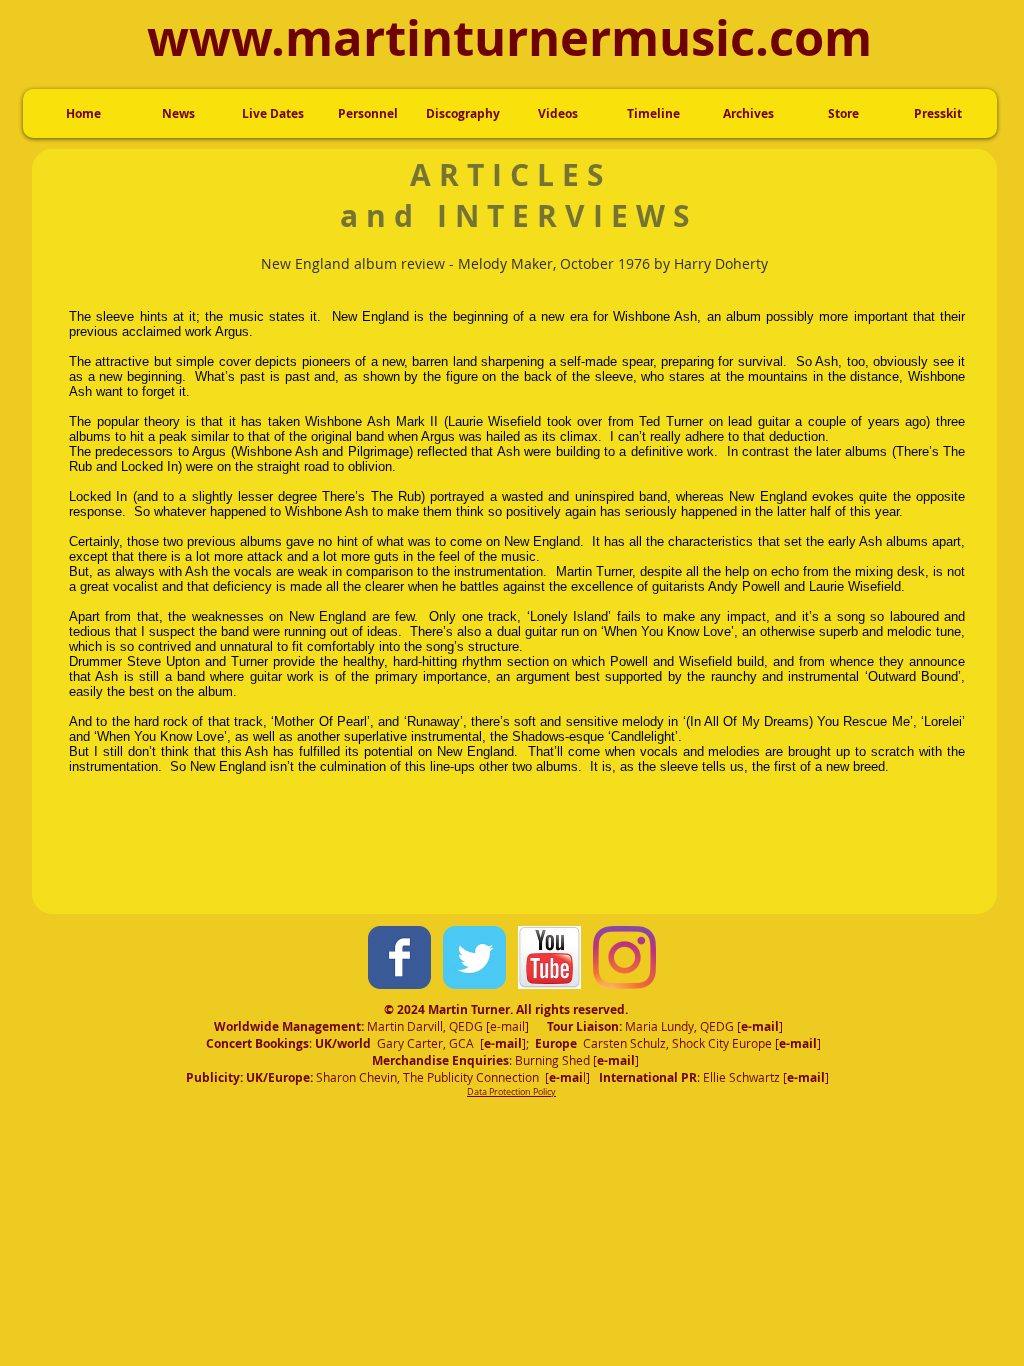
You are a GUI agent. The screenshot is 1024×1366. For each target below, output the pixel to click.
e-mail (507, 1026)
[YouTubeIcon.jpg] (549, 957)
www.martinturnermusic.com (509, 37)
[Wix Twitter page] (474, 957)
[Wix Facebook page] (399, 957)
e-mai (758, 1026)
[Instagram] (624, 957)
